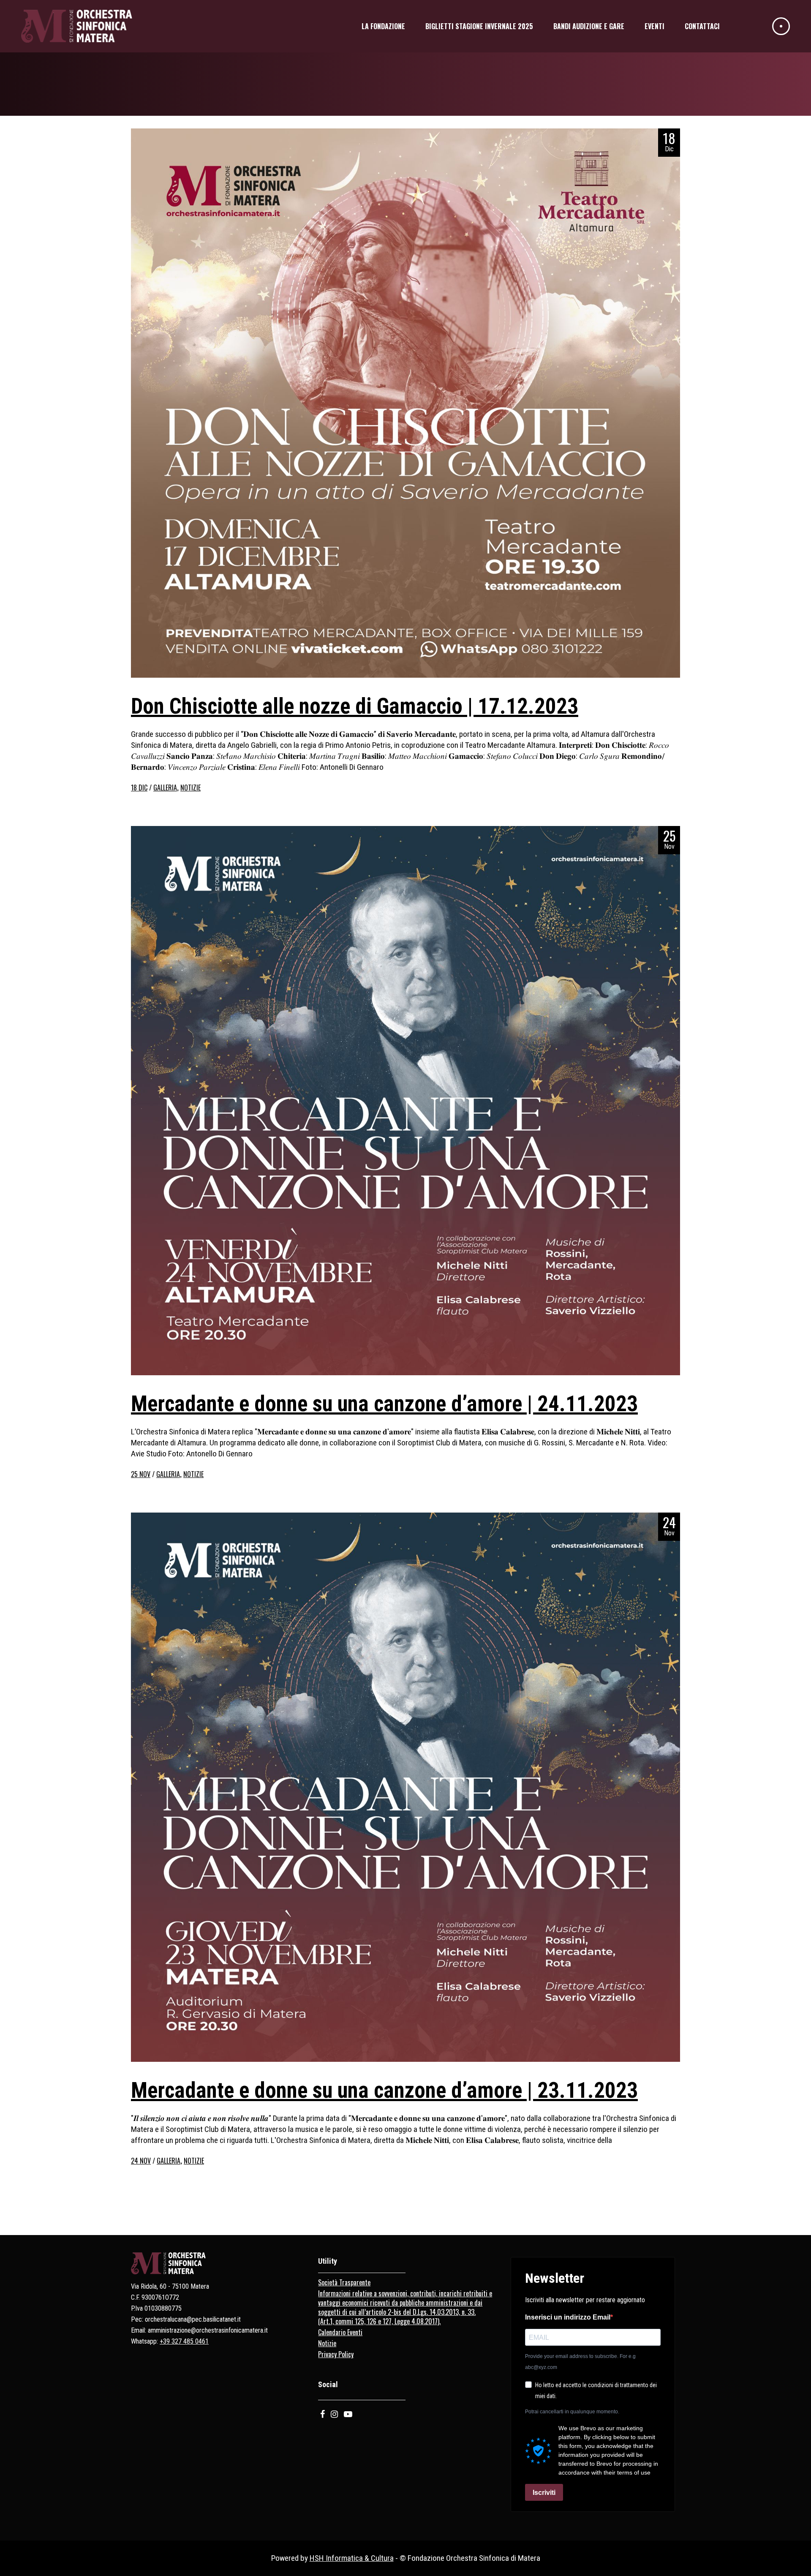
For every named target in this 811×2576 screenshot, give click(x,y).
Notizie (191, 788)
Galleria (165, 788)
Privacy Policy (336, 2354)
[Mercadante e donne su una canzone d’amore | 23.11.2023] (405, 1787)
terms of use (634, 2472)
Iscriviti (544, 2493)
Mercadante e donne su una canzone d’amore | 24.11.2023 (384, 1404)
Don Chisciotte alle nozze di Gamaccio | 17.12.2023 (355, 706)
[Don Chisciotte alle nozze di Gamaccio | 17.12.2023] (405, 403)
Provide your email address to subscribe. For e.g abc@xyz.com (580, 2362)
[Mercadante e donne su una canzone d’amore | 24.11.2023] (405, 1101)
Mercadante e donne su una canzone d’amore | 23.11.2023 (384, 2090)
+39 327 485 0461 (184, 2341)
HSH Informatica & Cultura (352, 2558)
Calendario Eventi (340, 2332)
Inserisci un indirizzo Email (568, 2317)
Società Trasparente (344, 2282)
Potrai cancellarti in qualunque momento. (572, 2412)
